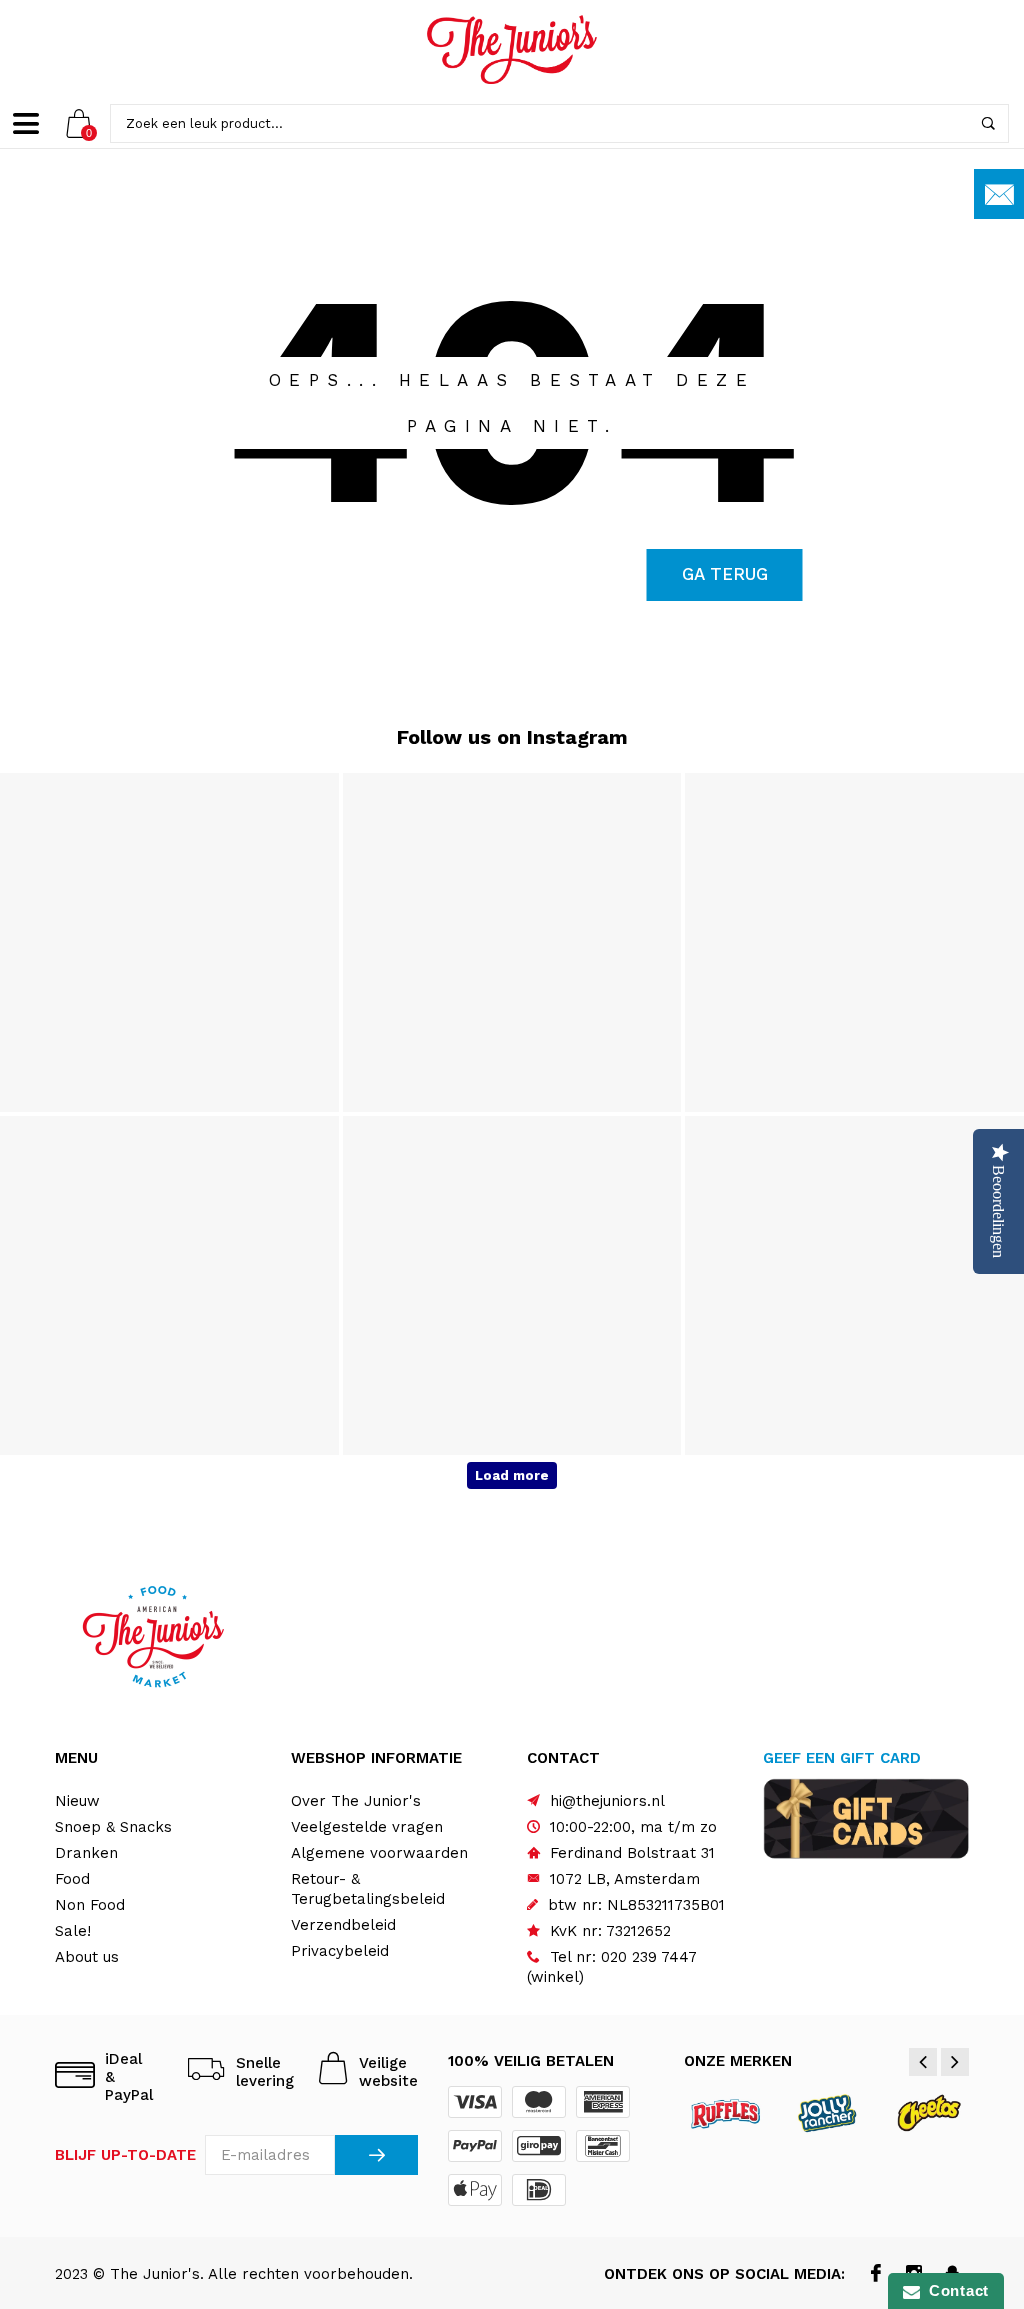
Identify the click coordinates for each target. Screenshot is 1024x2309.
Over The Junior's (356, 1801)
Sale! (73, 1931)
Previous (923, 2062)
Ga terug (725, 574)
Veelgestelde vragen (367, 1827)
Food (72, 1879)
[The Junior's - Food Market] (512, 49)
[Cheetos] (928, 2112)
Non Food (90, 1905)
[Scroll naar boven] (969, 2169)
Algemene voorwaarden (379, 1853)
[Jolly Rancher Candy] (827, 2112)
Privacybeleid (340, 1951)
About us (87, 1957)
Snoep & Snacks (113, 1827)
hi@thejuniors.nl (607, 1801)
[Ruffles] (726, 2112)
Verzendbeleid (343, 1925)
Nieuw (77, 1801)
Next (955, 2062)
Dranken (86, 1853)
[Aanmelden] (376, 2155)
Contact (954, 2290)
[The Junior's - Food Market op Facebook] (876, 2275)
